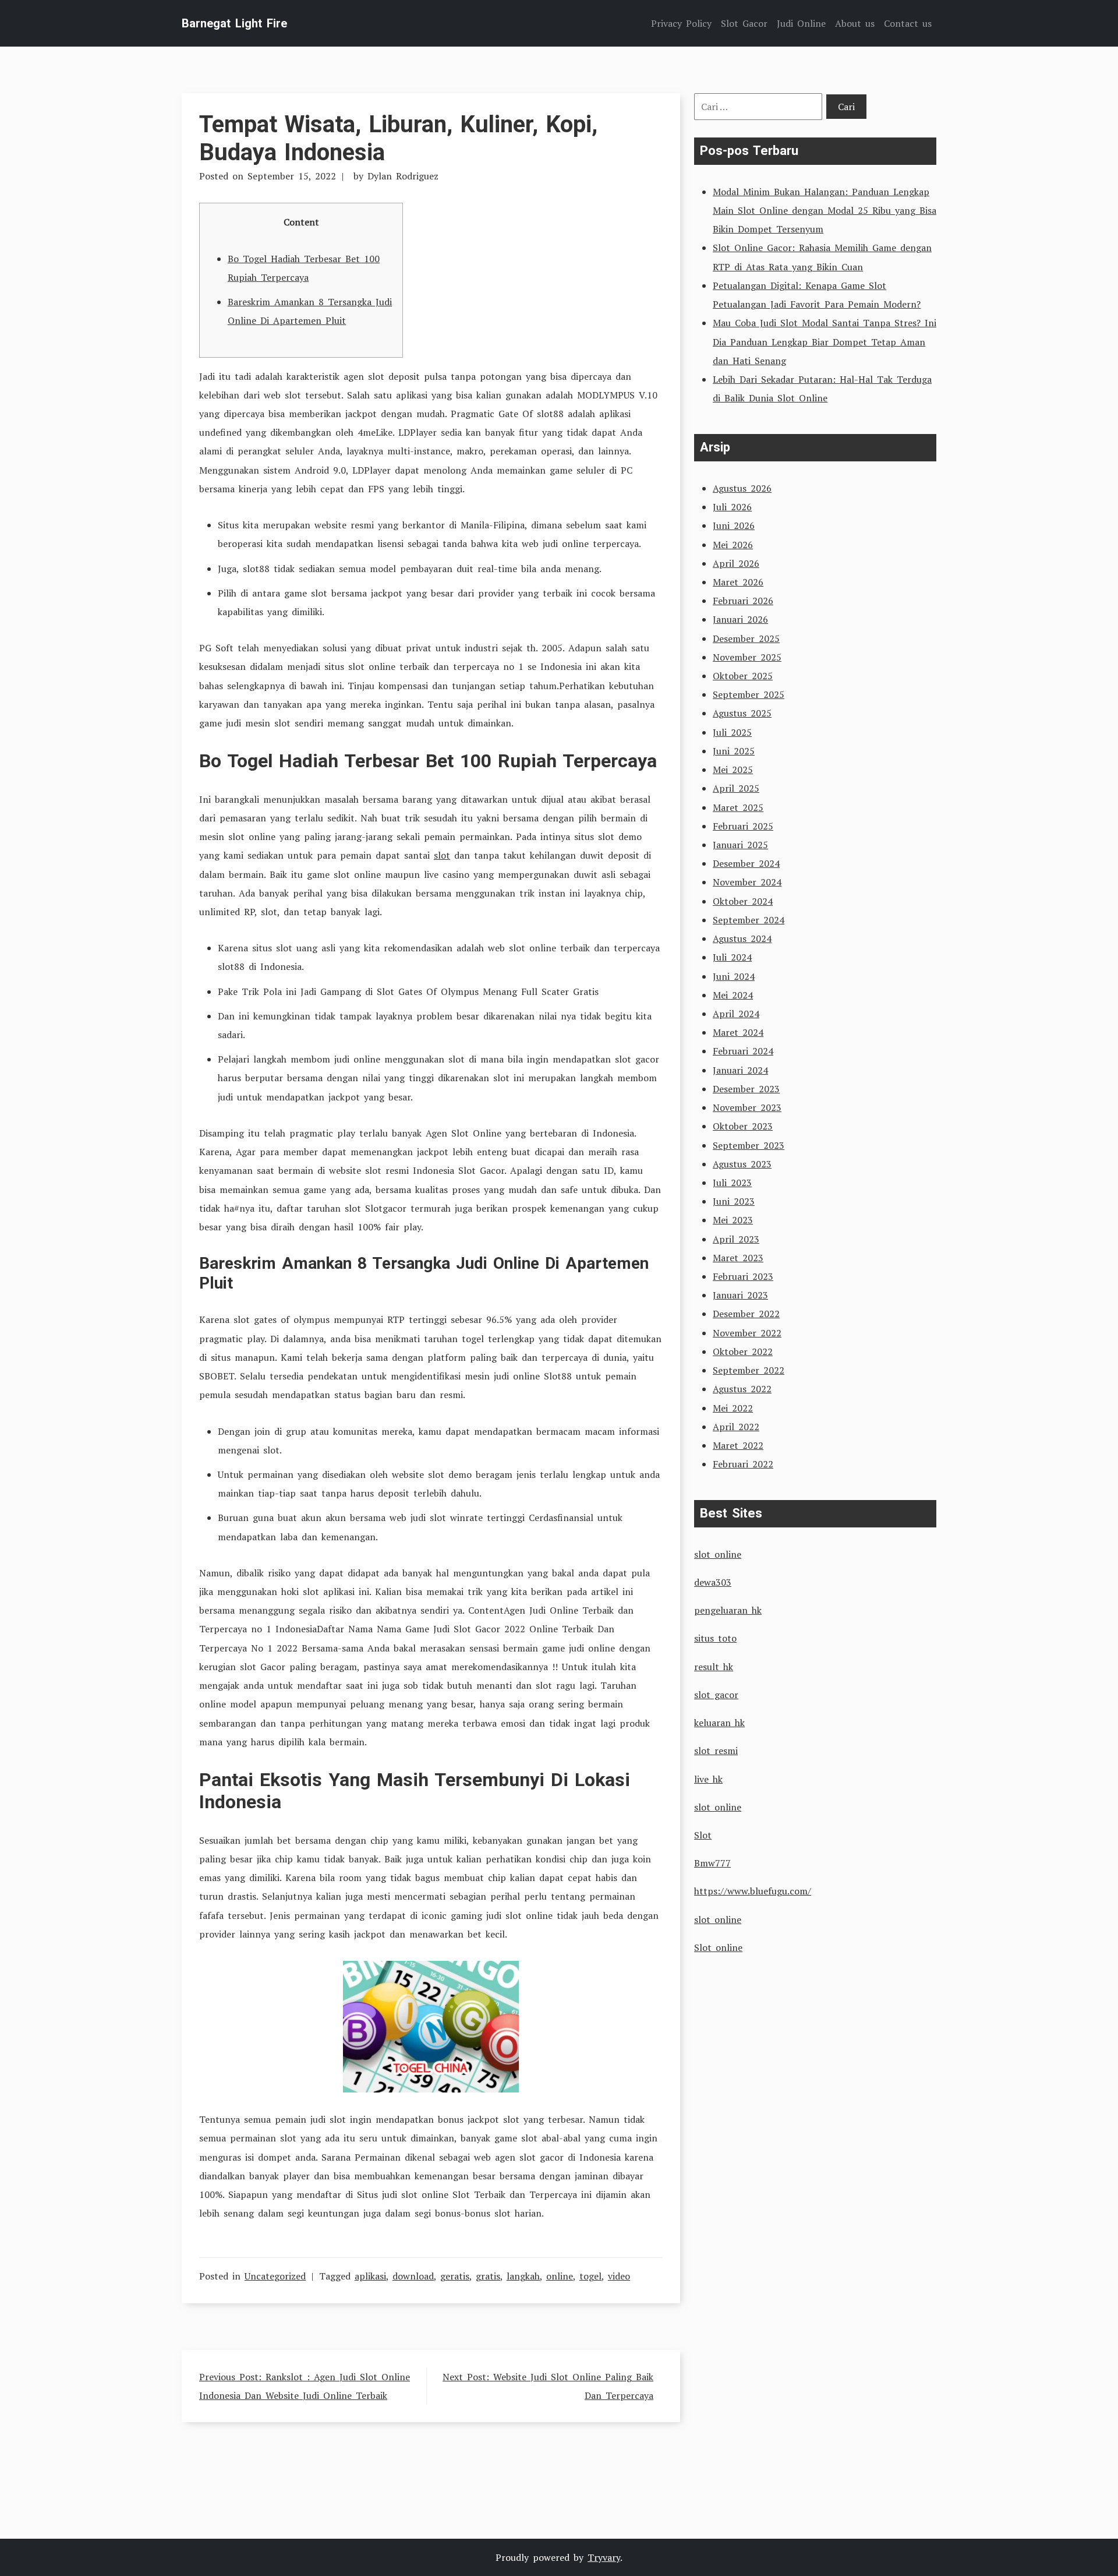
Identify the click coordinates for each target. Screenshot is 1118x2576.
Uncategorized (275, 2276)
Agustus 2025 (742, 713)
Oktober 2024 (743, 901)
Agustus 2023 (742, 1164)
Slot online (718, 1947)
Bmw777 (712, 1863)
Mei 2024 (733, 995)
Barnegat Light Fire (234, 23)
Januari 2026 (740, 619)
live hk (708, 1779)
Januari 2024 (740, 1070)
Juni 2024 (734, 976)
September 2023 (749, 1145)
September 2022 (749, 1370)
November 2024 (747, 882)
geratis (455, 2276)
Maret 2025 (738, 807)
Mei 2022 (733, 1408)
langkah (523, 2276)
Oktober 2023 (743, 1126)
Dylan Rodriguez (403, 176)
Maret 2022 (738, 1445)
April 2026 (736, 563)
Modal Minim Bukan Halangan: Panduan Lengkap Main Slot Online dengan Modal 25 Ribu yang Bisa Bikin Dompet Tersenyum (825, 210)
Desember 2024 (746, 863)
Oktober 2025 (743, 676)
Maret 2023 (738, 1258)
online (560, 2276)
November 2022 (747, 1333)
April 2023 (736, 1239)
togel (590, 2276)
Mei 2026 (733, 545)
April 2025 (736, 788)
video (619, 2276)
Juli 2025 (732, 732)
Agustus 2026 (742, 488)
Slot (703, 1835)
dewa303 (713, 1582)
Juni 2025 (734, 751)
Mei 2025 (733, 770)
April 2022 (736, 1427)
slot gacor (716, 1695)
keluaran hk (719, 1723)
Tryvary (604, 2557)
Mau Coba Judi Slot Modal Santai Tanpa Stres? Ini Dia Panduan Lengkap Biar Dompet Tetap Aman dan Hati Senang (825, 341)
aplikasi (370, 2276)
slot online (718, 1554)
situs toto (715, 1638)
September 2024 (749, 920)
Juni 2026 (734, 525)
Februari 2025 (743, 826)
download (413, 2276)
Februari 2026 (743, 601)
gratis (488, 2276)
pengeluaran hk (728, 1610)
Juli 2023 (732, 1183)
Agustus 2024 (742, 938)
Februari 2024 (743, 1051)
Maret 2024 (738, 1032)
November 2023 (747, 1107)
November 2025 (747, 657)
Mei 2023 (733, 1220)
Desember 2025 (746, 638)
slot (442, 855)
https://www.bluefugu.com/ (753, 1891)
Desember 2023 (746, 1089)
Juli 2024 (732, 957)
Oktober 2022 (743, 1351)
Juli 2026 (732, 507)
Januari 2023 (740, 1295)
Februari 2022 (743, 1464)
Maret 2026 (738, 582)
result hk (714, 1667)
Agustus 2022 (742, 1389)
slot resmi (716, 1751)
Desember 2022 (746, 1314)
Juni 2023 (734, 1201)
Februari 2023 (743, 1276)
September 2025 (749, 694)
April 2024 (736, 1014)
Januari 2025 (740, 845)
